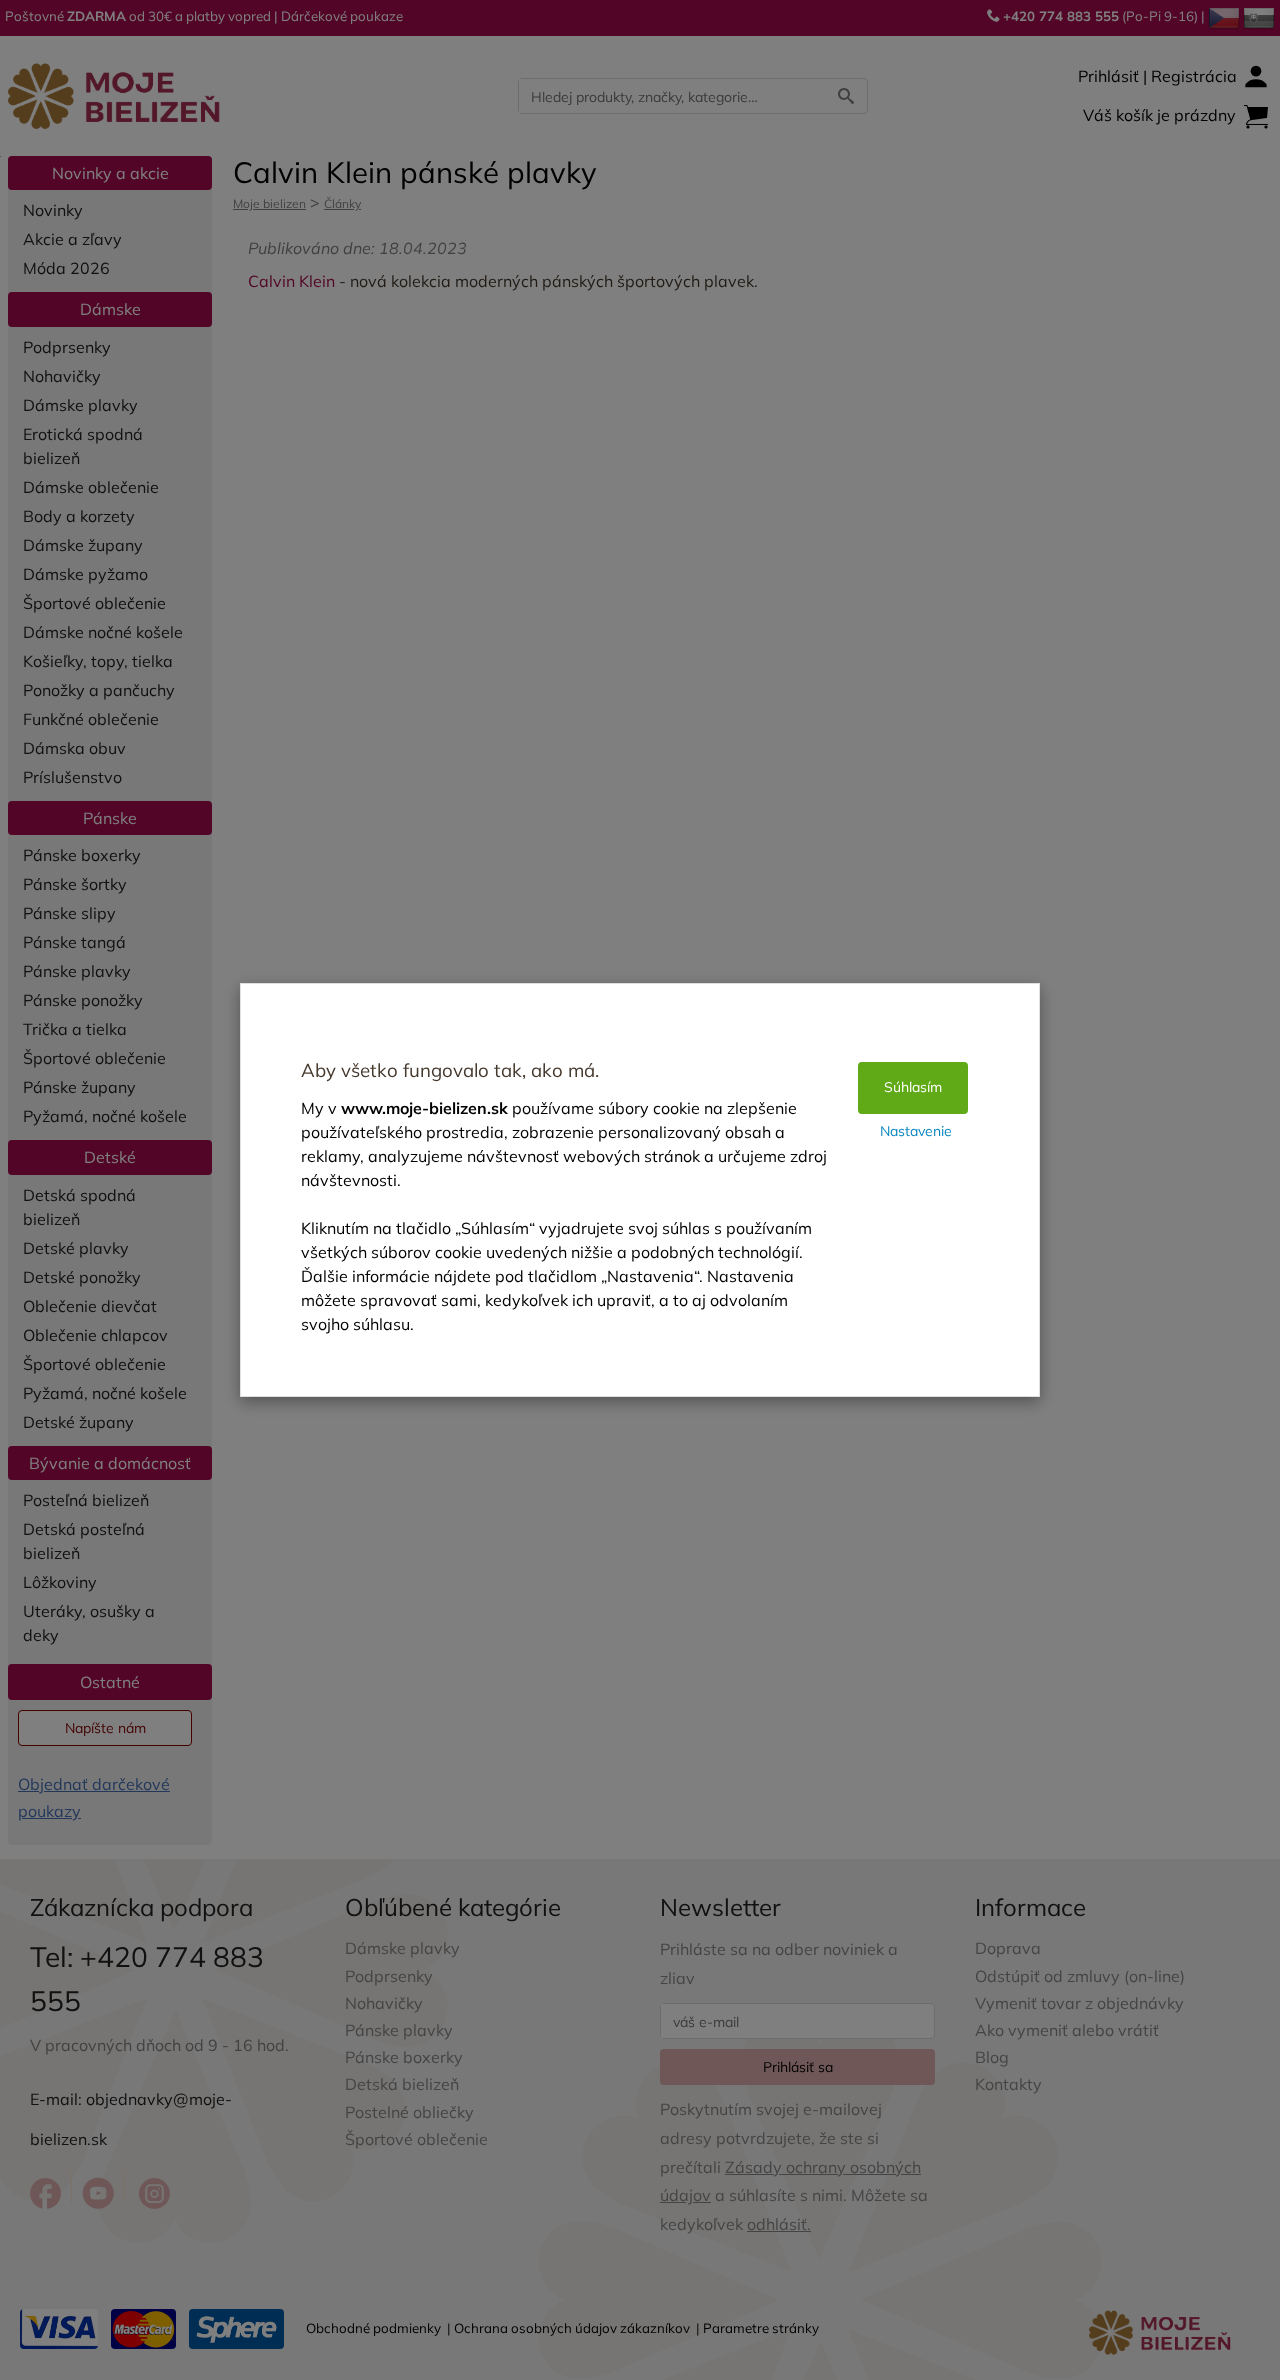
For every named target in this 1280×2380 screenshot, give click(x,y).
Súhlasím (913, 1087)
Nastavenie (916, 1131)
